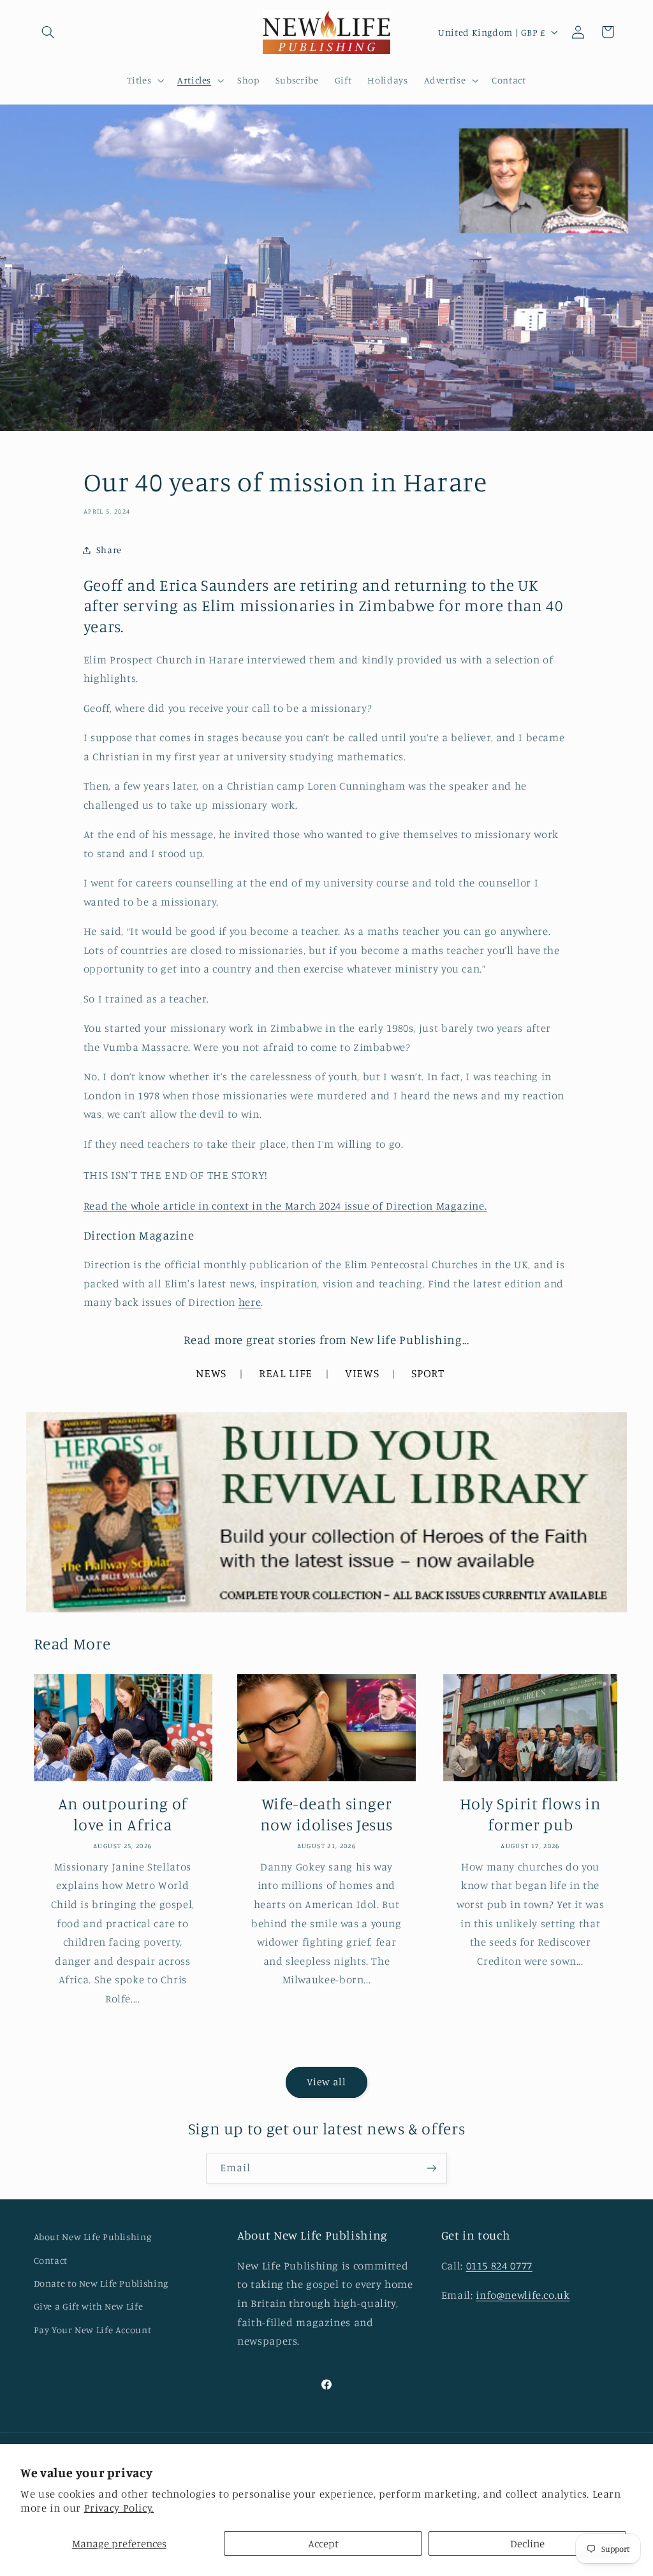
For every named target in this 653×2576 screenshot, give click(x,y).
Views (362, 1373)
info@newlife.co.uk (523, 2295)
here (250, 1302)
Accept (323, 2543)
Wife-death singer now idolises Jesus (326, 1814)
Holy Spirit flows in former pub (531, 1814)
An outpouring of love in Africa (123, 1814)
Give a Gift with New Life (89, 2306)
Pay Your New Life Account (93, 2330)
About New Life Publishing (93, 2237)
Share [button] (109, 550)
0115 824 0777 (499, 2266)
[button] (48, 32)
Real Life (286, 1373)
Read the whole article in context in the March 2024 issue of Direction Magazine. (285, 1206)
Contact (51, 2260)
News (211, 1373)
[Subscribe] (432, 2168)
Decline (527, 2543)
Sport (428, 1373)
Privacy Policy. (119, 2508)
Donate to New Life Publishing (101, 2283)
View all (326, 2082)
